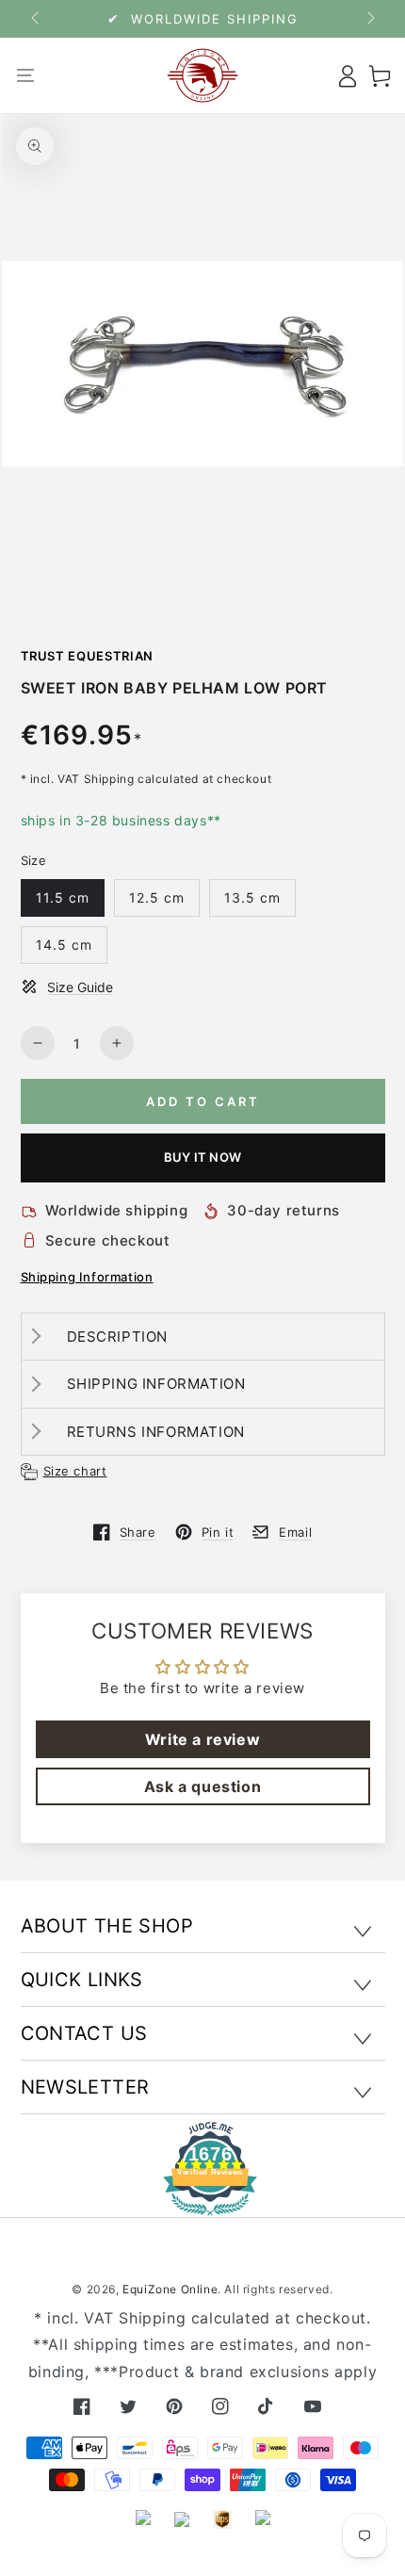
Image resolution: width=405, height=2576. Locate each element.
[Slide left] (37, 19)
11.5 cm (63, 897)
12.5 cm (157, 897)
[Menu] (26, 75)
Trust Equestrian (87, 656)
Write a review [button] (202, 1739)
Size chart (75, 1471)
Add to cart (203, 1101)
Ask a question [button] (202, 1786)
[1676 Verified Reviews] (202, 2202)
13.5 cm (252, 897)
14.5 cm (64, 945)
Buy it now (202, 1157)
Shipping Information (87, 1277)
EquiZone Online (170, 2289)
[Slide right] (369, 19)
